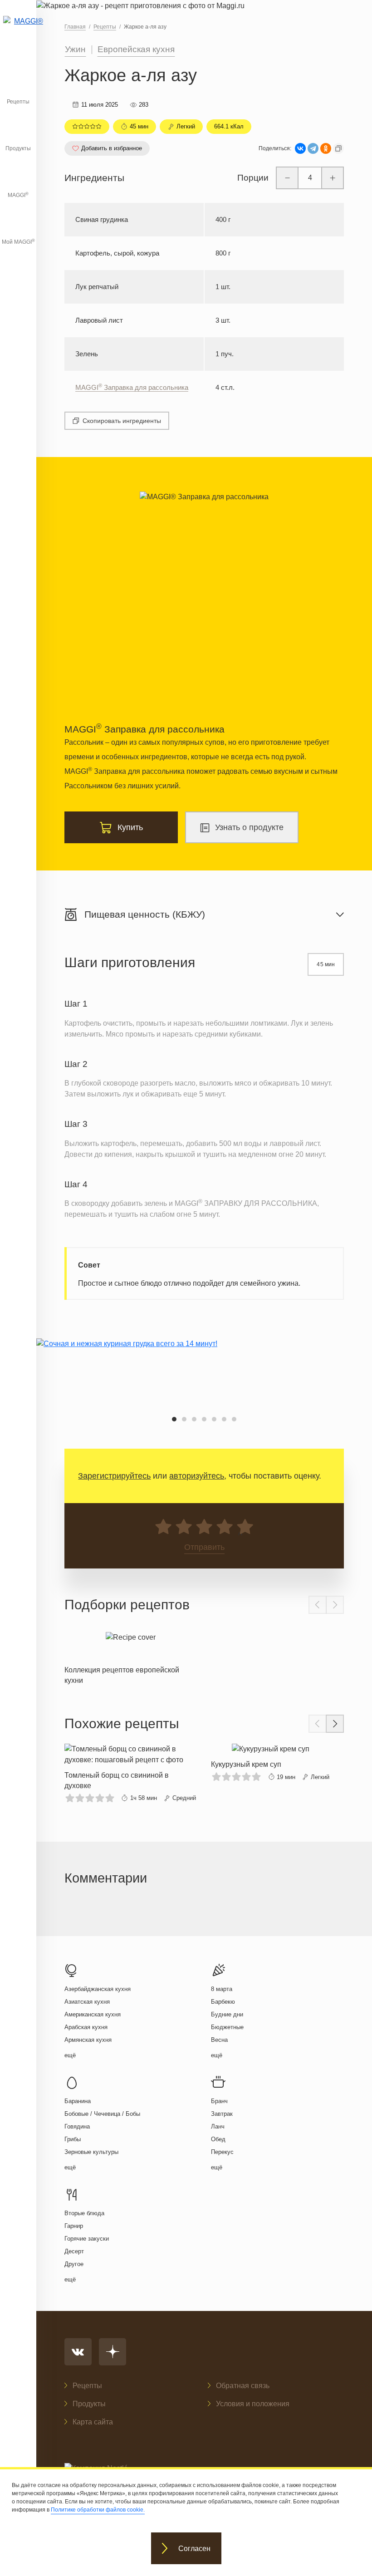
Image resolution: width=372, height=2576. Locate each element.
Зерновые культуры (91, 2152)
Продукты (18, 148)
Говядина (77, 2126)
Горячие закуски (87, 2239)
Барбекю (223, 2002)
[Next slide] (335, 1605)
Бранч (219, 2101)
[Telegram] (313, 148)
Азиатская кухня (87, 2002)
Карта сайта (93, 2422)
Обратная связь (243, 2386)
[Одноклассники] (326, 148)
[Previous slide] (318, 1605)
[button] (174, 1419)
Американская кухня (93, 2014)
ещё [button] (70, 2055)
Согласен (194, 2549)
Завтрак (222, 2114)
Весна (219, 2040)
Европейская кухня (136, 49)
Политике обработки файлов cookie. (98, 2510)
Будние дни (227, 2014)
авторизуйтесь (197, 1476)
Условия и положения (253, 2404)
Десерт (74, 2251)
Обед (218, 2139)
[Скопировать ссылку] (338, 148)
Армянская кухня (88, 2040)
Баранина (78, 2101)
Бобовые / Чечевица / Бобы (102, 2114)
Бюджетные (227, 2027)
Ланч (218, 2126)
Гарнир (74, 2226)
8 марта (222, 1989)
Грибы (73, 2139)
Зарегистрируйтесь (114, 1476)
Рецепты (18, 102)
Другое (74, 2264)
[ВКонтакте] (300, 148)
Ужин (75, 49)
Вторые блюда (84, 2213)
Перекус (222, 2152)
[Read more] (131, 1656)
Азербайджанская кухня (98, 1989)
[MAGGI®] (18, 29)
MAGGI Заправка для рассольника (132, 387)
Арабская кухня (86, 2027)
